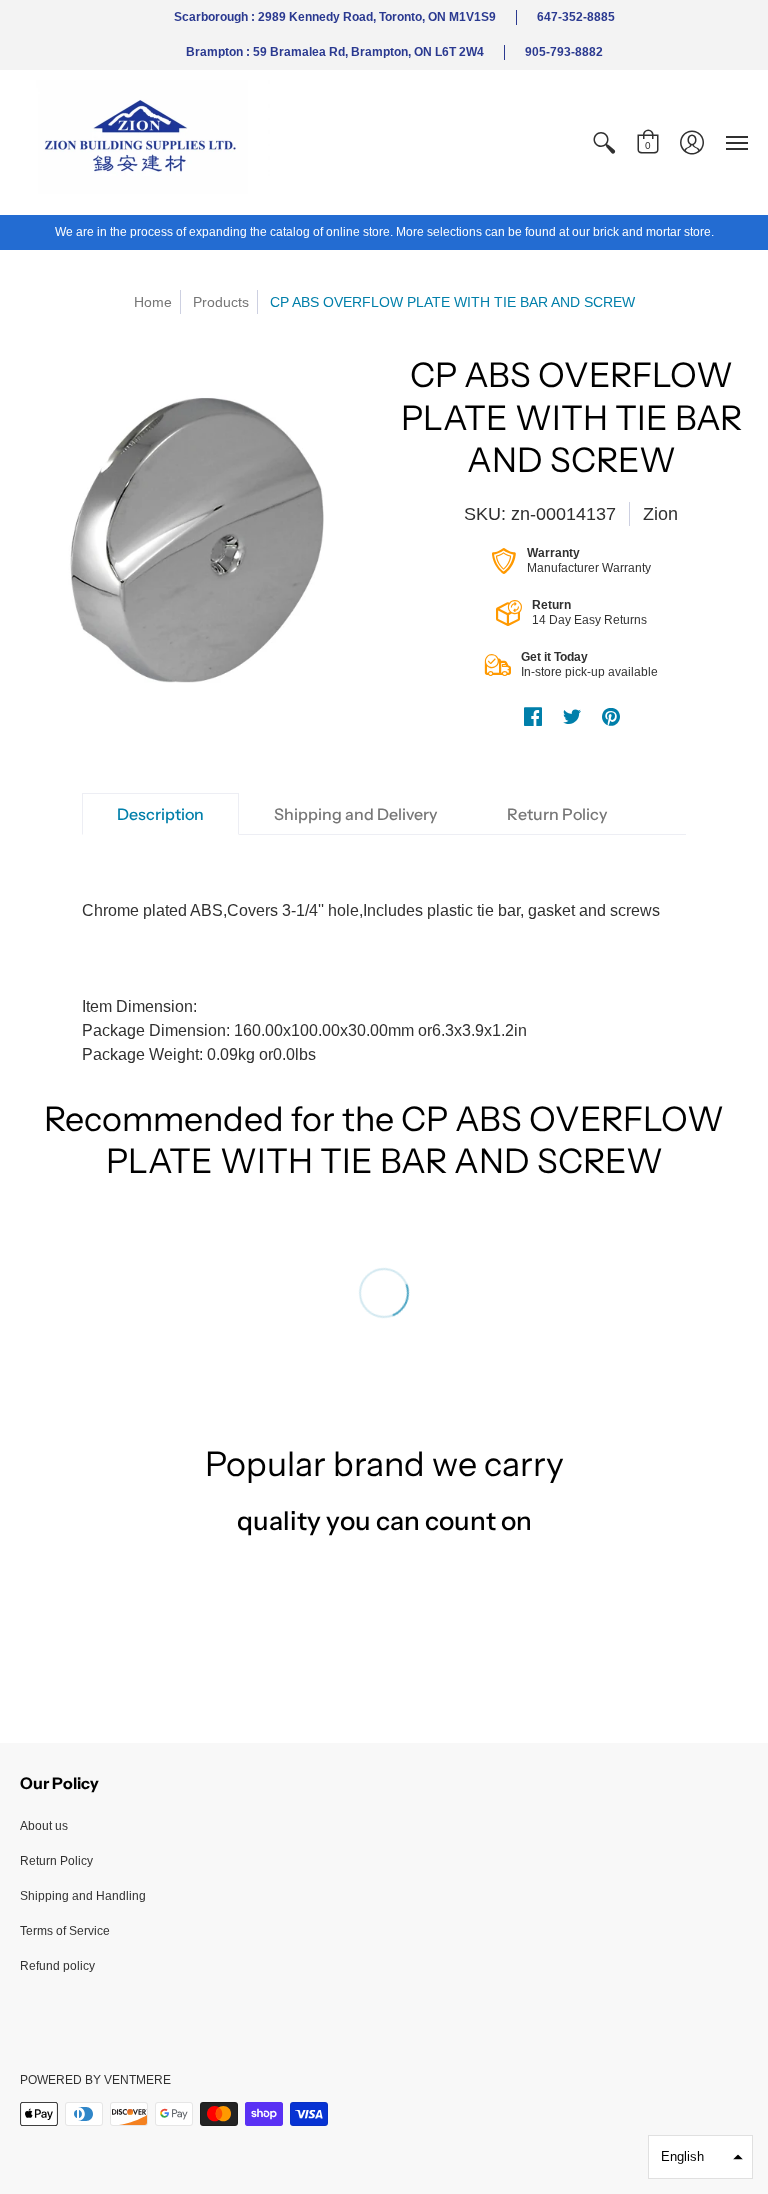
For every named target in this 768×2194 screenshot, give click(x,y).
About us (44, 1826)
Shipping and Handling (83, 1896)
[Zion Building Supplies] (145, 142)
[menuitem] (604, 142)
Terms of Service (65, 1931)
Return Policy (56, 1861)
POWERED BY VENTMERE (95, 2080)
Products (221, 302)
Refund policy (57, 1966)
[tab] (160, 814)
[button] (604, 142)
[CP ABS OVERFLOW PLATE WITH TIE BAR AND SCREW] (197, 548)
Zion (660, 514)
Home (153, 302)
